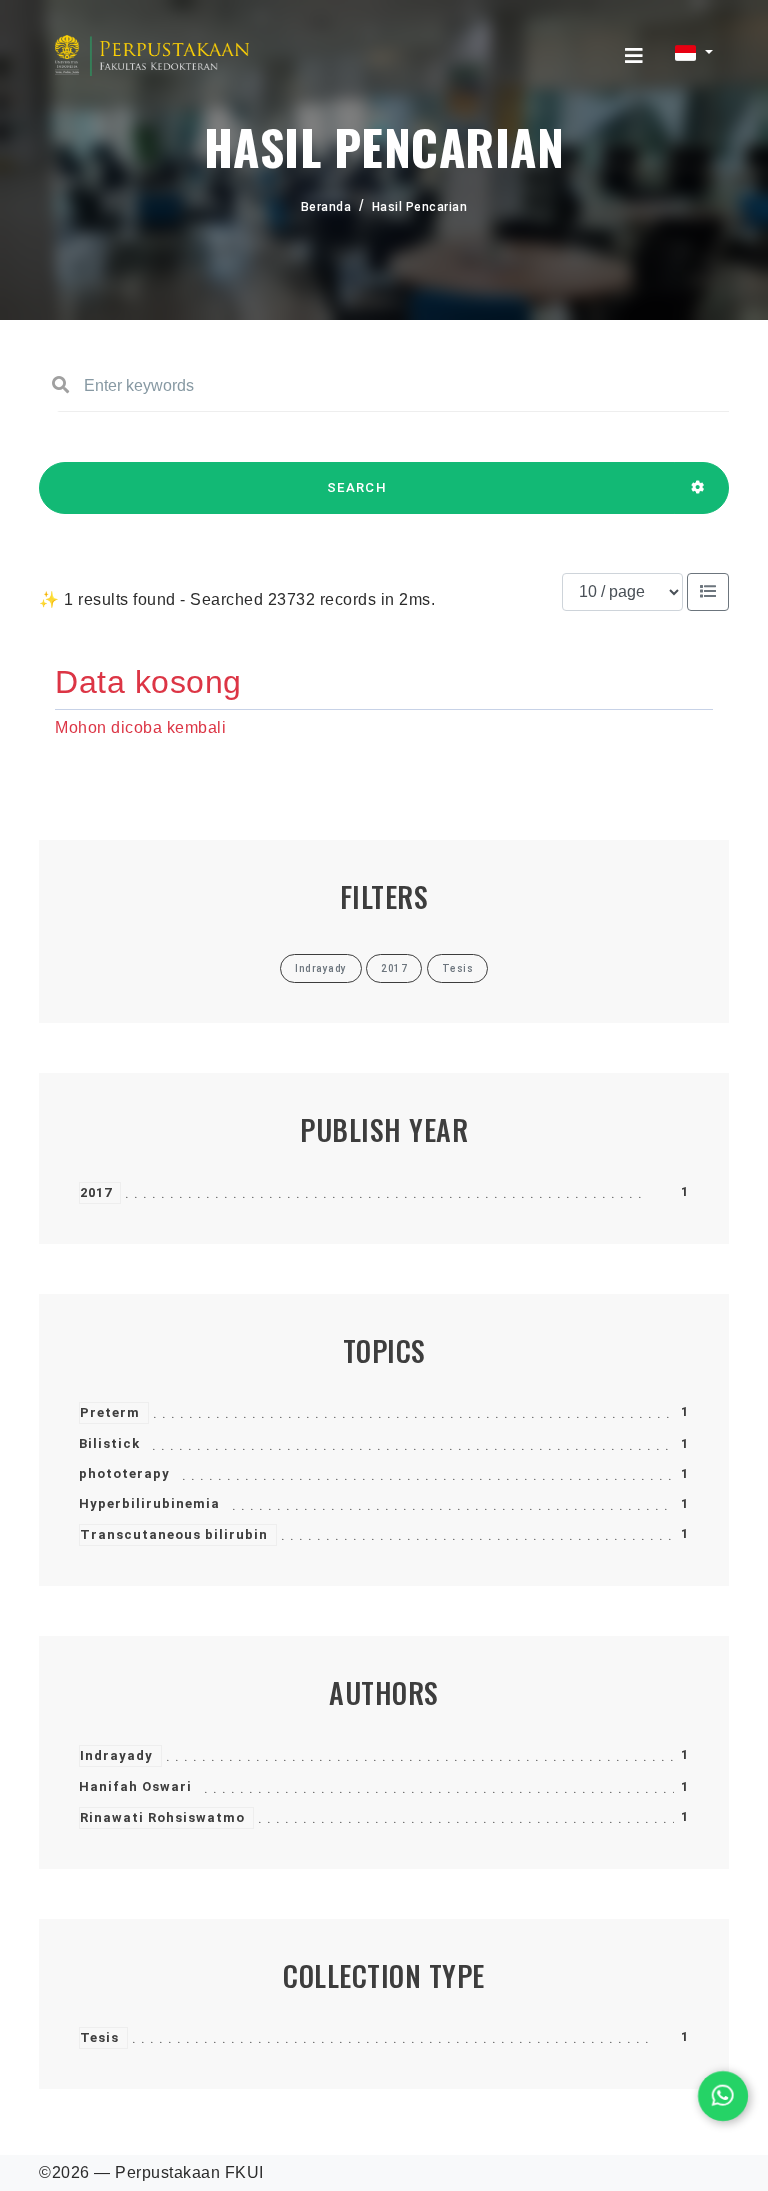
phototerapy (124, 1473)
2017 (96, 1192)
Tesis (99, 2037)
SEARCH (357, 487)
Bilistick (109, 1443)
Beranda (326, 207)
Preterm (110, 1412)
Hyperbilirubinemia (149, 1503)
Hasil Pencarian (420, 207)
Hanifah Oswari (135, 1786)
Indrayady (116, 1755)
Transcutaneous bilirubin (174, 1534)
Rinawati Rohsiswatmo (162, 1817)
